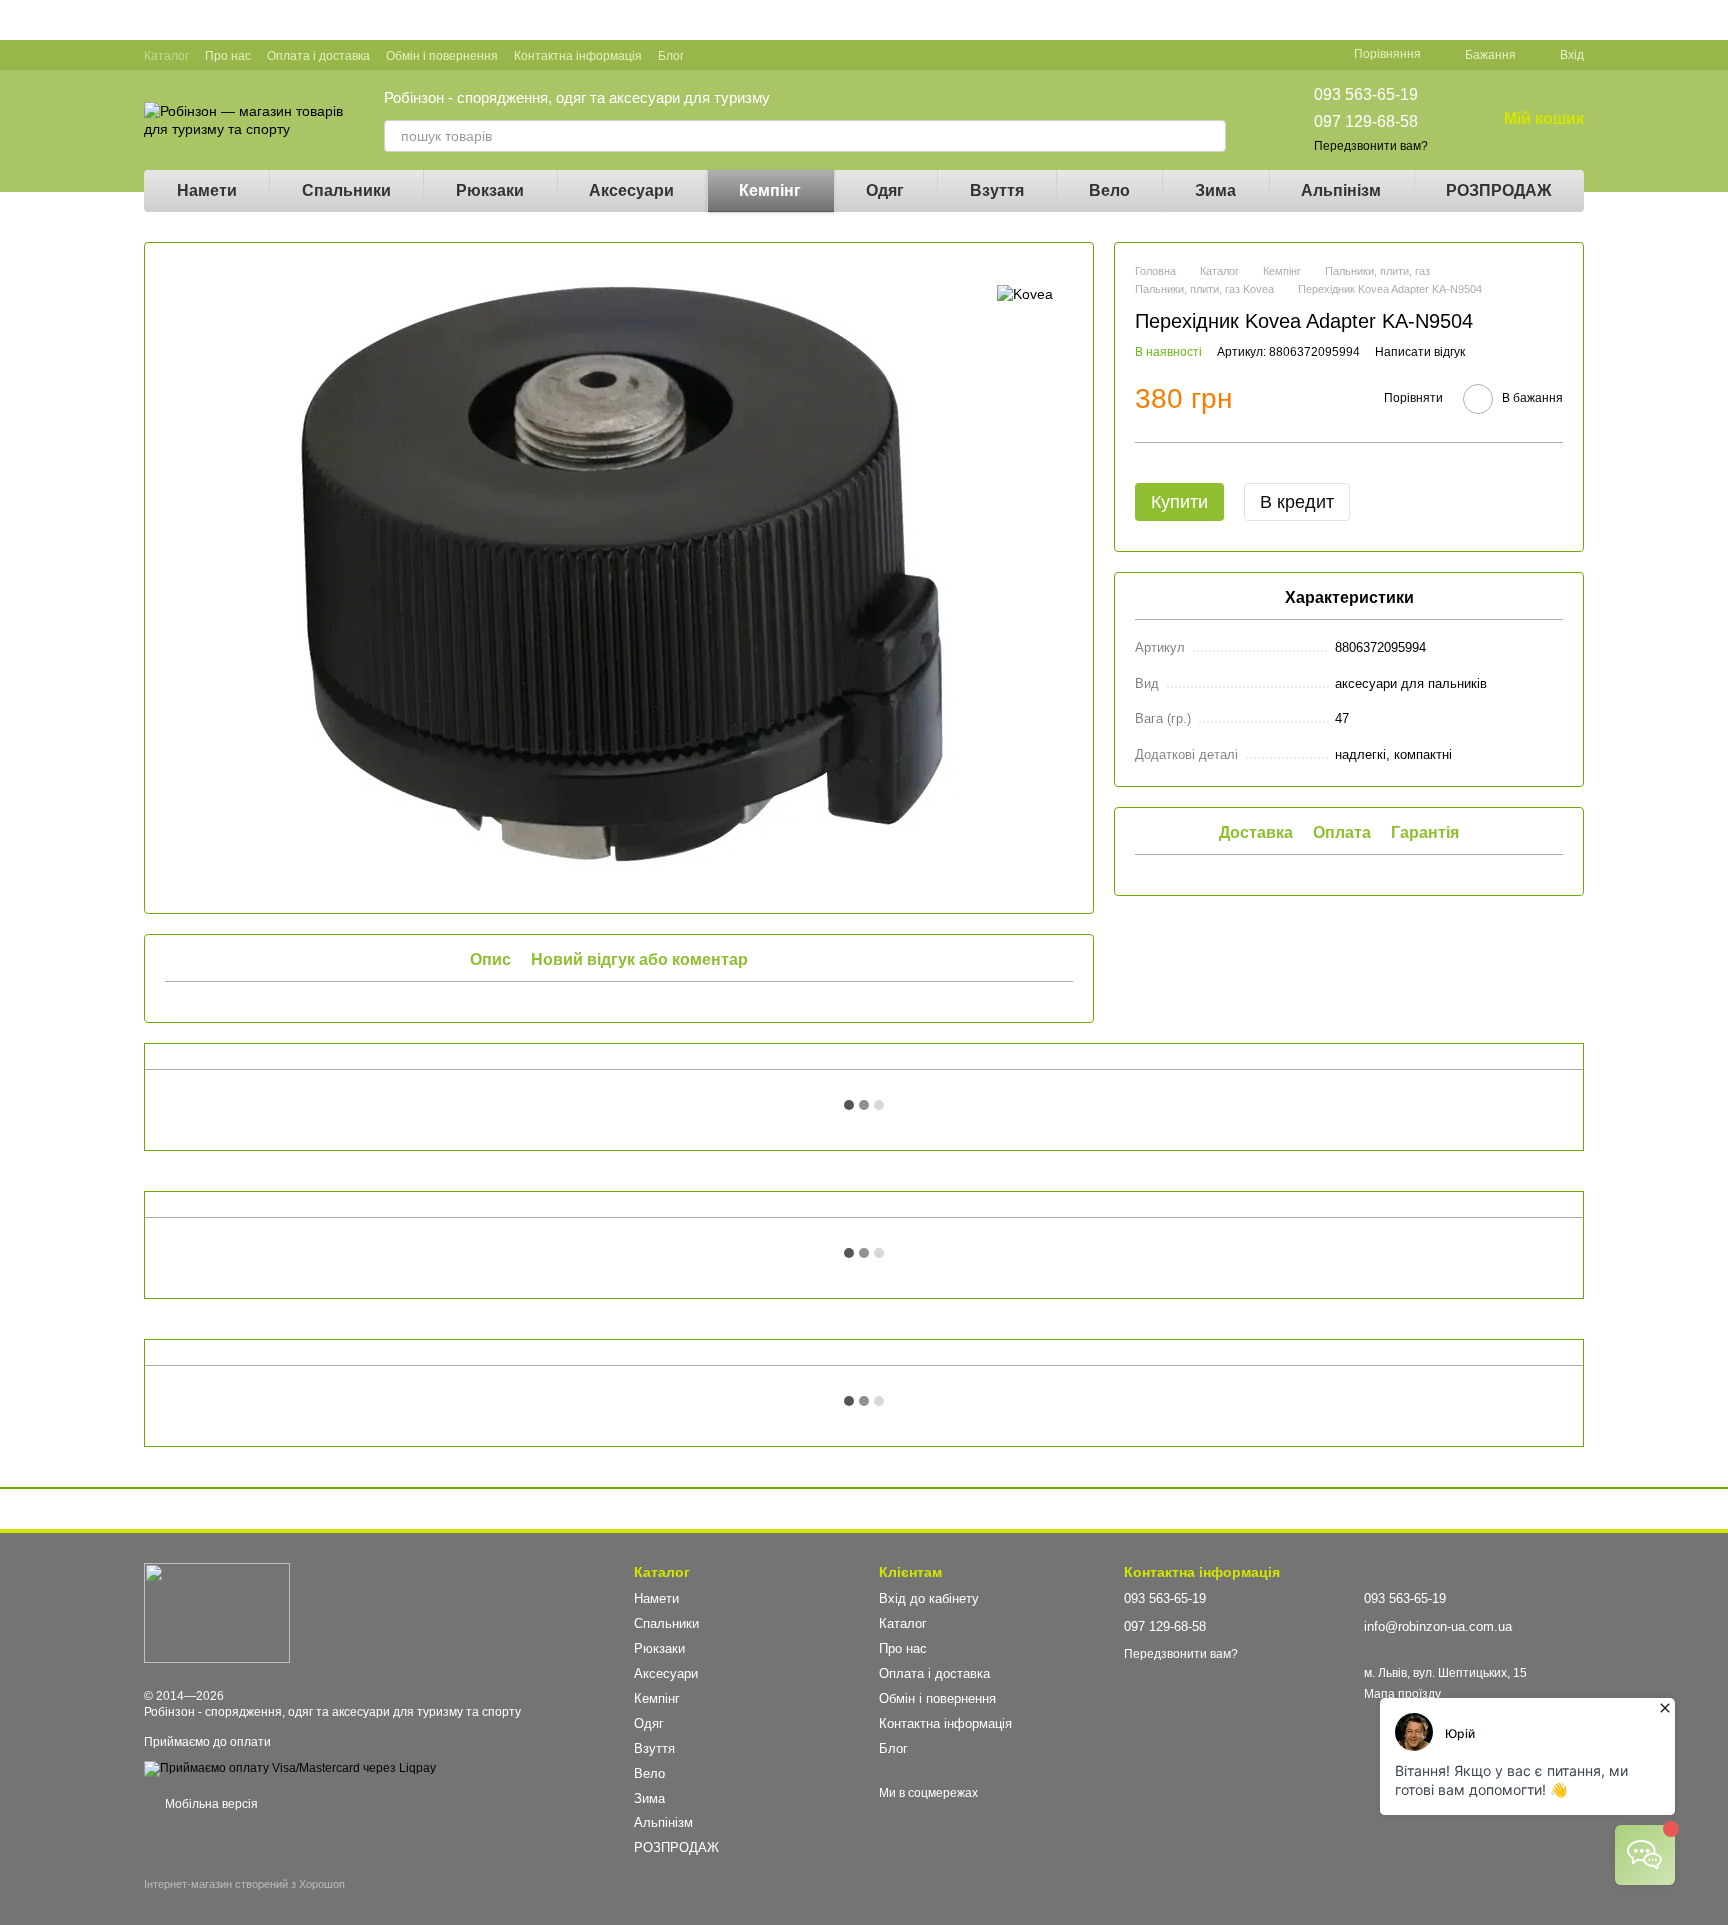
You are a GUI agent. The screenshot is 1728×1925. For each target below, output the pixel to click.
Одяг (885, 190)
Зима (1215, 190)
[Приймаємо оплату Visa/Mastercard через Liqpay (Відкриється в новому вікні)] (290, 1768)
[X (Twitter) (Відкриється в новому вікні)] (760, 55)
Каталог (166, 56)
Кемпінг (770, 190)
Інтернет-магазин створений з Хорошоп (244, 1884)
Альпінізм (1341, 190)
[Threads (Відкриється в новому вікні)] (832, 55)
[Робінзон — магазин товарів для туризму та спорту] (217, 1612)
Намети (207, 190)
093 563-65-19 (1366, 94)
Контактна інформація (578, 56)
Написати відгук (1420, 353)
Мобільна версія (210, 1804)
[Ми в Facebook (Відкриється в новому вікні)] (712, 55)
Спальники (346, 190)
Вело (1109, 190)
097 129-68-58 (1366, 121)
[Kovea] (1025, 292)
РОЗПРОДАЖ (1498, 190)
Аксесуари (631, 190)
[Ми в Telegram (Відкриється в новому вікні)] (808, 55)
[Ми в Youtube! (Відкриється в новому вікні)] (736, 55)
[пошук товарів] (1210, 136)
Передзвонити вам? (1371, 146)
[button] (1712, 20)
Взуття (997, 190)
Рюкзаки (490, 190)
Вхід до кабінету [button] (929, 1598)
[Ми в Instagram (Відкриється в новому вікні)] (784, 55)
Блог (671, 56)
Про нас (228, 56)
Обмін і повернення (442, 56)
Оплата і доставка (318, 56)
